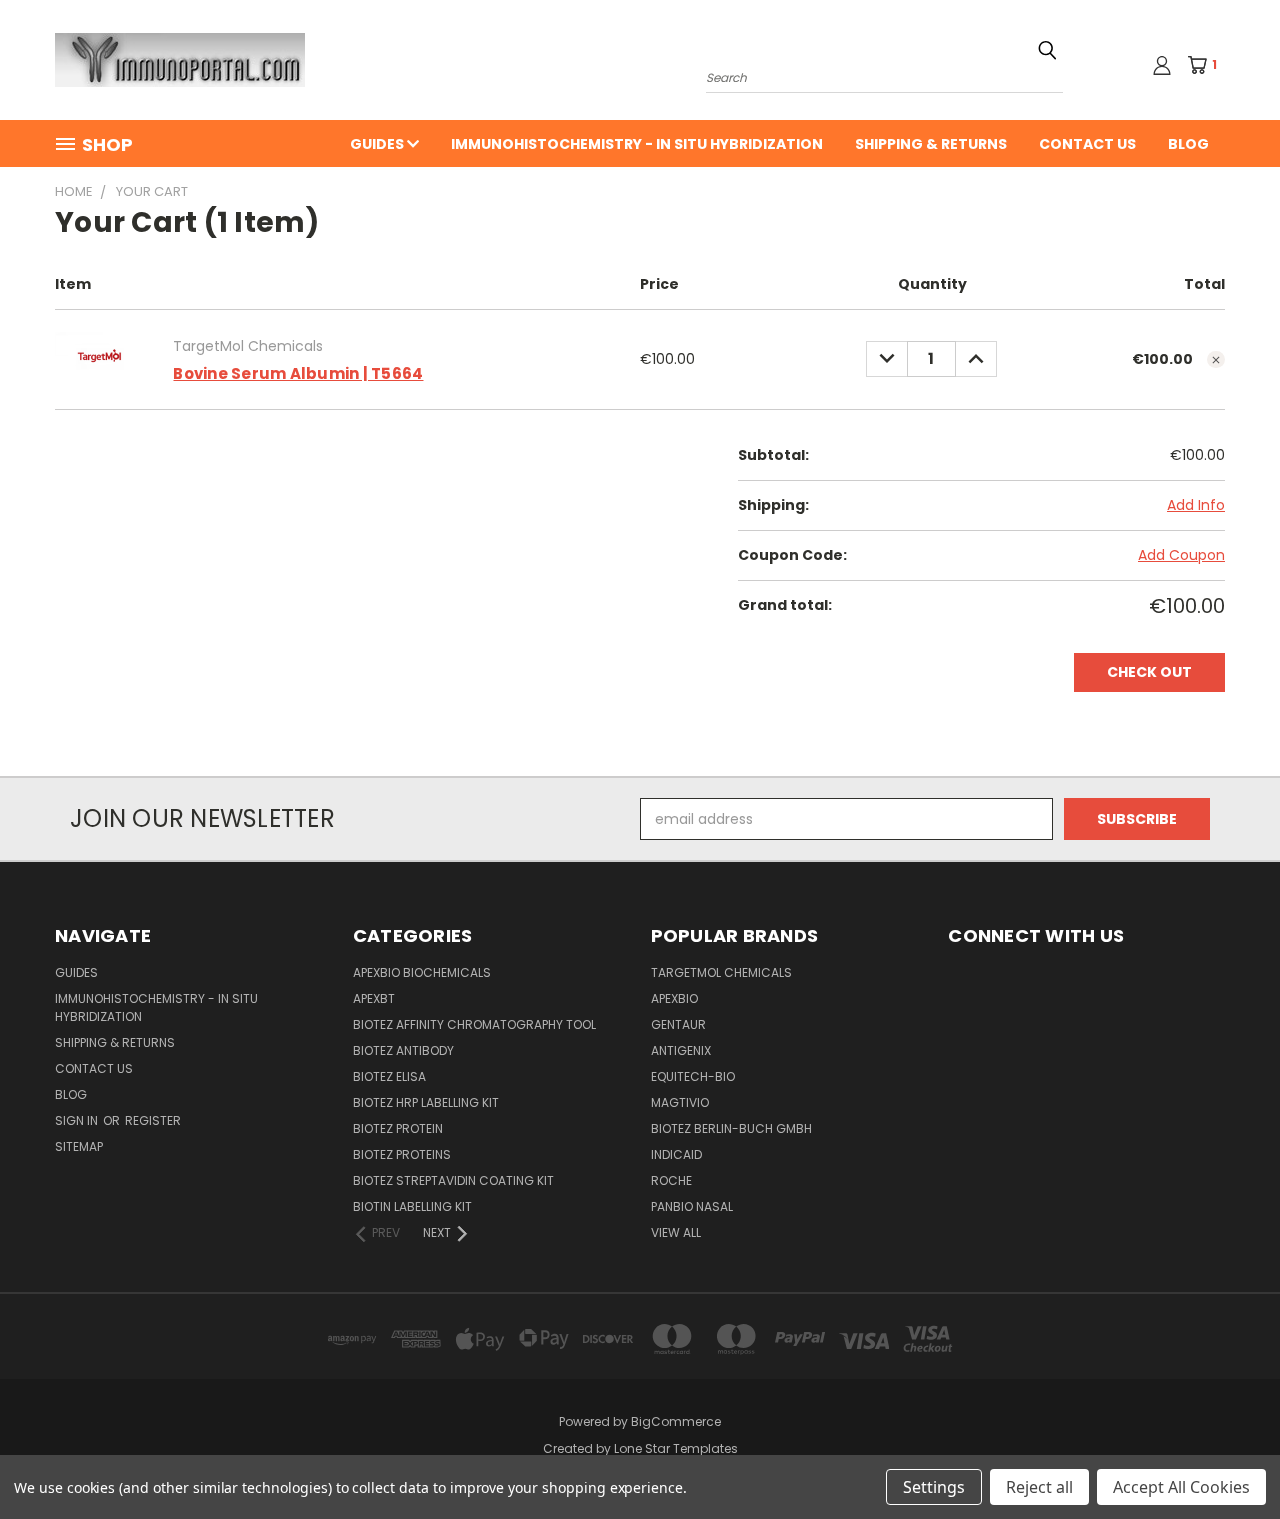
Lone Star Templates (676, 1448)
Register (153, 1120)
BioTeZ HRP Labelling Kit (426, 1102)
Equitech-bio (693, 1076)
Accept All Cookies (1181, 1487)
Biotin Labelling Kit (412, 1206)
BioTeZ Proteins (402, 1154)
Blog (1188, 144)
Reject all (1039, 1487)
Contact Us (1087, 144)
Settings (934, 1487)
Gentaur (678, 1024)
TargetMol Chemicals (721, 972)
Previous (1227, 1456)
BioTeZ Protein (398, 1128)
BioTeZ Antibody (403, 1050)
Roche (671, 1180)
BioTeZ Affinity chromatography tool (474, 1024)
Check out (1149, 672)
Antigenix (681, 1050)
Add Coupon (1181, 555)
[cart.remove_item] (1216, 360)
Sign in (78, 1120)
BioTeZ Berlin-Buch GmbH (731, 1128)
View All (676, 1232)
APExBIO (674, 998)
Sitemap (79, 1146)
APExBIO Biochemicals (422, 972)
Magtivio (680, 1102)
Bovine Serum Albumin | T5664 (298, 373)
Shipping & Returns (931, 144)
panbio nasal (692, 1206)
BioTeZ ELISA (389, 1076)
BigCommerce (676, 1421)
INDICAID (676, 1154)
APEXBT (374, 998)
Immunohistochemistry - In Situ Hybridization (637, 144)
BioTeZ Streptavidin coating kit (453, 1180)
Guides (378, 144)
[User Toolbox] (1162, 65)
